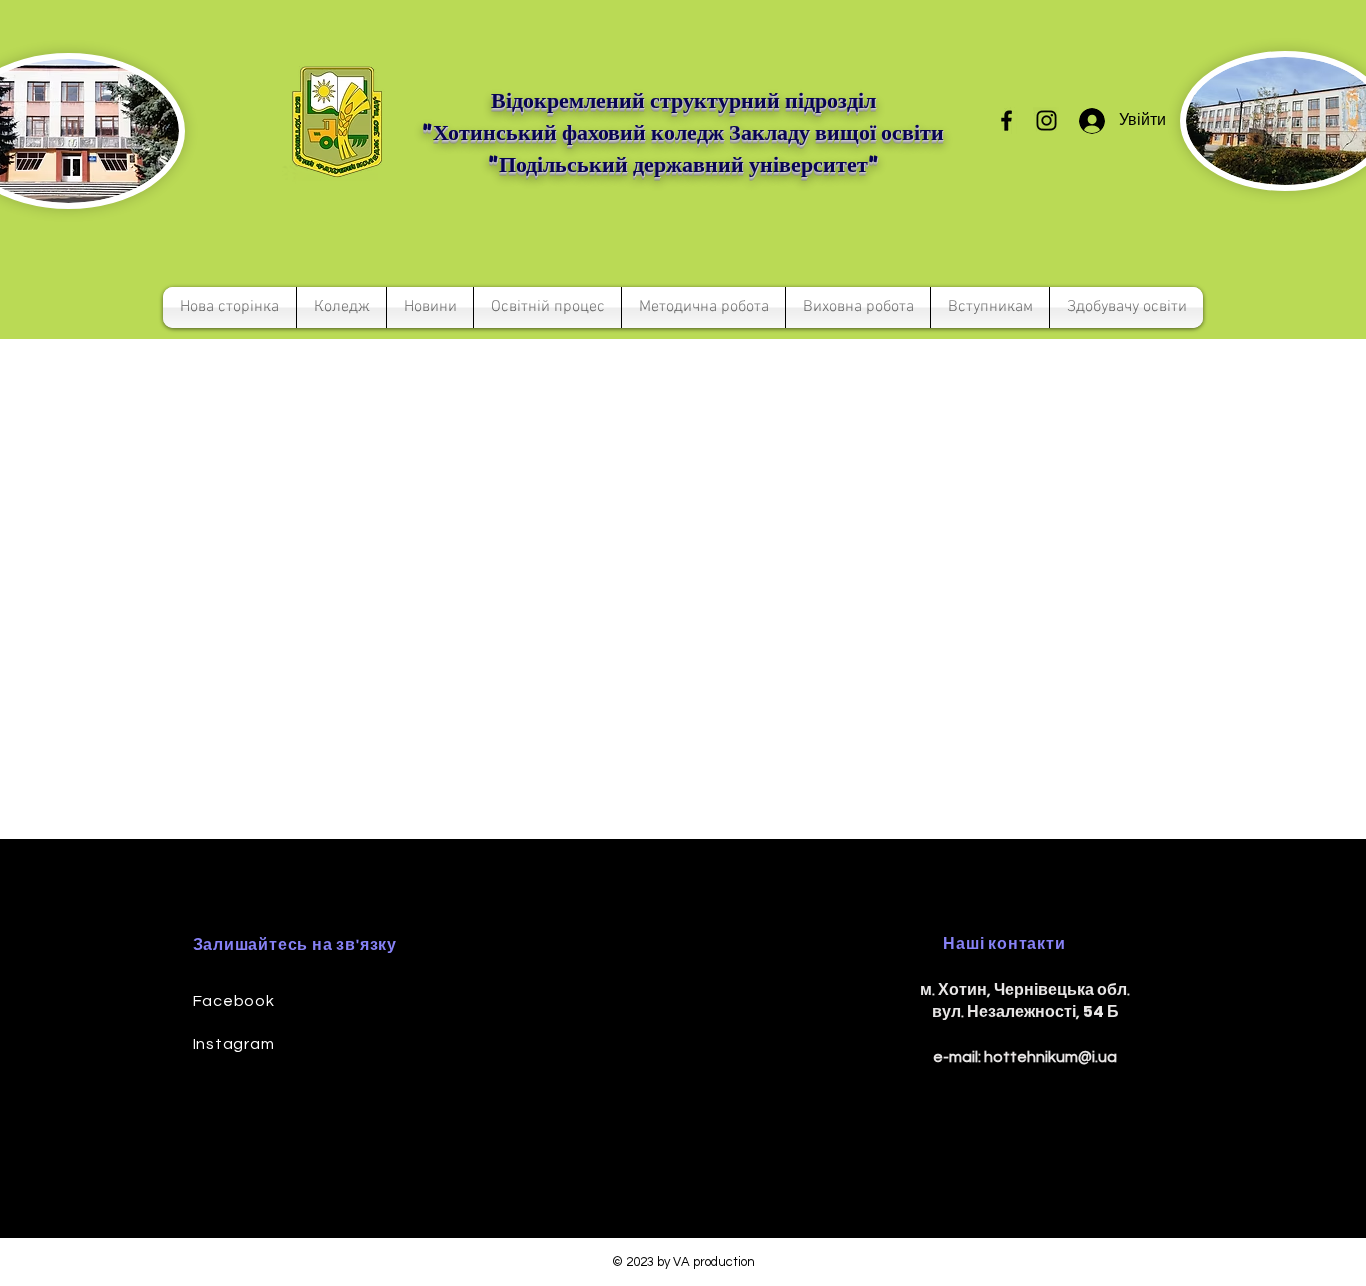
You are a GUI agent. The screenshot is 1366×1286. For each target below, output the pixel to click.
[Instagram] (1046, 120)
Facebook (234, 1001)
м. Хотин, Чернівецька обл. (1025, 990)
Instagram (234, 1044)
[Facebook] (1006, 120)
